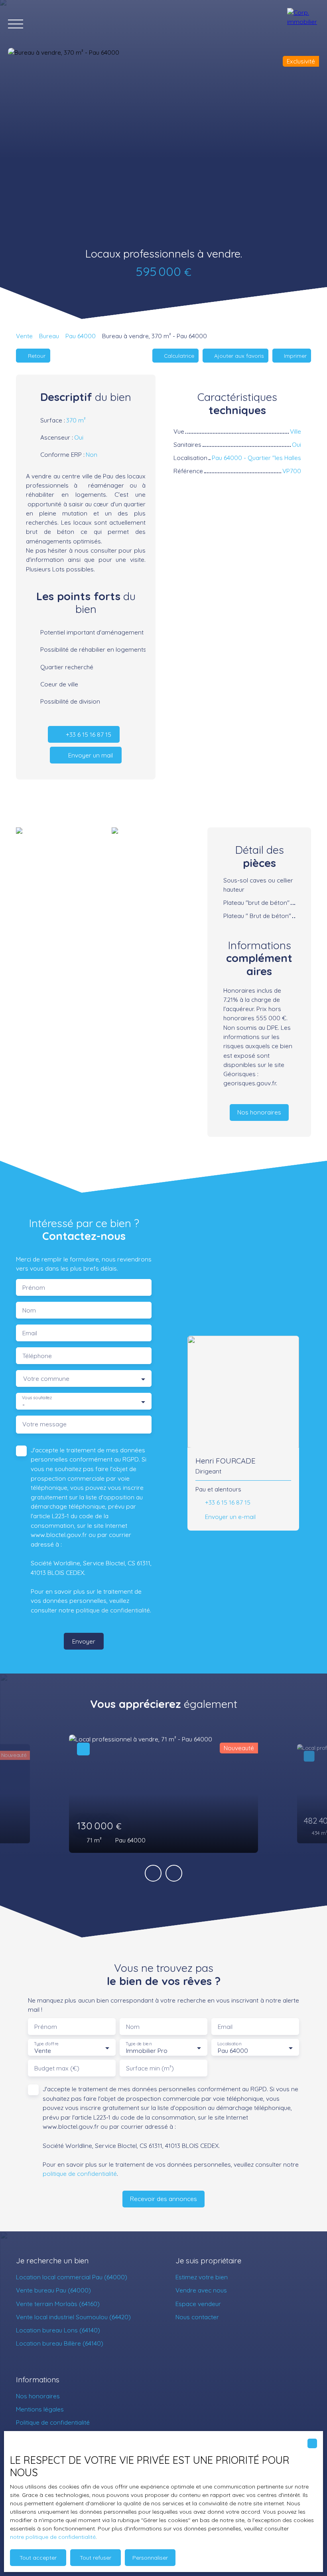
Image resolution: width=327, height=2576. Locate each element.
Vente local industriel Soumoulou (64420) (73, 2317)
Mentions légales (40, 2409)
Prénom (34, 1288)
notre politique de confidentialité (53, 2537)
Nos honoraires (38, 2396)
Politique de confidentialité (53, 2422)
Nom (29, 1310)
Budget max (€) (57, 2068)
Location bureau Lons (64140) (58, 2330)
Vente (24, 336)
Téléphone (37, 1356)
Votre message (44, 1424)
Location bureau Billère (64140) (60, 2343)
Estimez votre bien (202, 2277)
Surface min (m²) (150, 2068)
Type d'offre (46, 2044)
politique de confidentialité (113, 1610)
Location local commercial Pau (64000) (72, 2277)
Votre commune (46, 1379)
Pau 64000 (81, 336)
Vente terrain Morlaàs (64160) (58, 2304)
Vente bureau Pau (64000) (53, 2290)
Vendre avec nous (201, 2290)
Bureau (49, 336)
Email (30, 1333)
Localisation (229, 2044)
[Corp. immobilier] (303, 24)
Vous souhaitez (37, 1398)
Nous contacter (197, 2317)
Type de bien (138, 2044)
